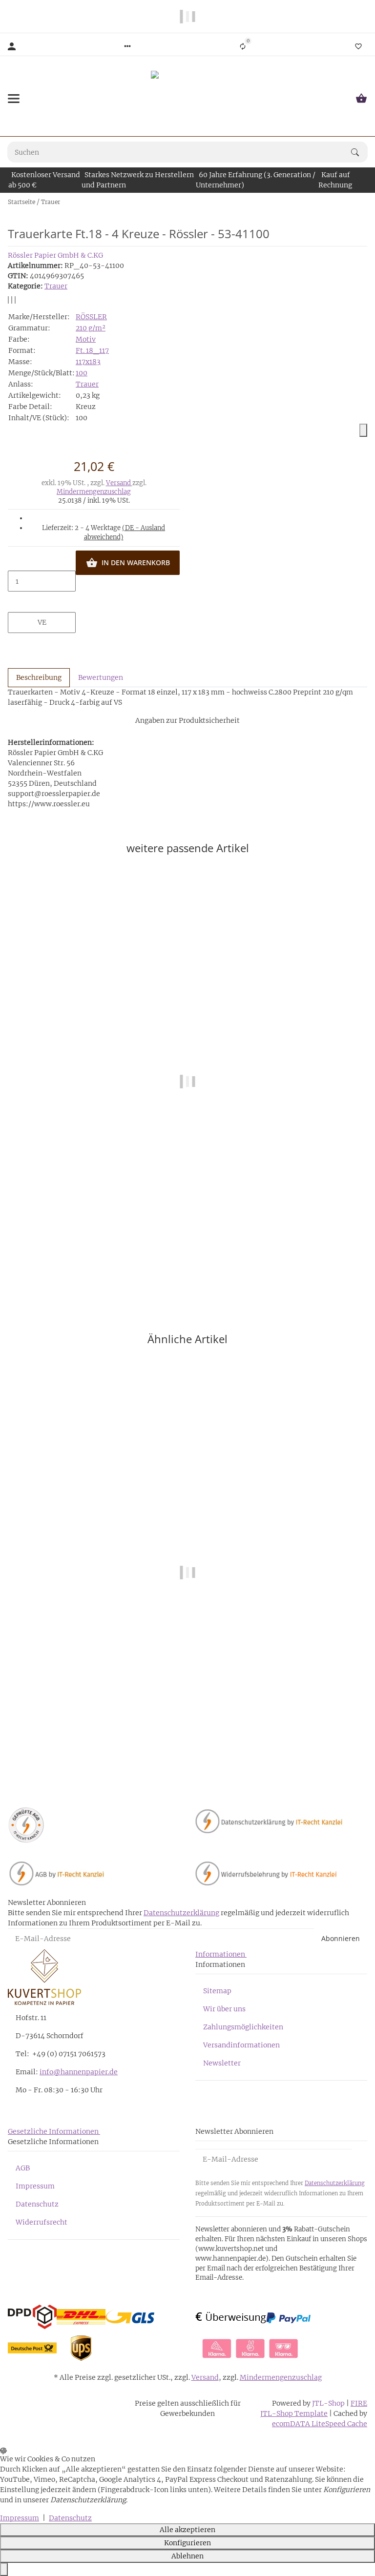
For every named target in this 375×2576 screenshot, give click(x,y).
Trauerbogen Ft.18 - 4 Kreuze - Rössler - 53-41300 (187, 1263)
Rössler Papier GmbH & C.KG (55, 255)
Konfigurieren (187, 2543)
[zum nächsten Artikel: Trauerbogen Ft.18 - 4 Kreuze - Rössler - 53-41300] (367, 202)
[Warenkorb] (361, 99)
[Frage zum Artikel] (15, 300)
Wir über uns (224, 2009)
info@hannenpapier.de (79, 2072)
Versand (119, 483)
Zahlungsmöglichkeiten (243, 2027)
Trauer (56, 286)
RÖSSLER (91, 317)
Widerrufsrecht (42, 2222)
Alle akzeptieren (187, 2530)
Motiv (86, 339)
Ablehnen (187, 2556)
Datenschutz (37, 2204)
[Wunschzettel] (358, 46)
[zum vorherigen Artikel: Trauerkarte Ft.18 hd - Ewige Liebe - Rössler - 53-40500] (361, 202)
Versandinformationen (241, 2045)
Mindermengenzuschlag (94, 492)
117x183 (88, 362)
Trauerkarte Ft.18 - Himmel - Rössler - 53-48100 (188, 1754)
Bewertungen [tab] (101, 677)
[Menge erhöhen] (42, 602)
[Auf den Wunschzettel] (12, 300)
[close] (363, 430)
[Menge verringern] (42, 561)
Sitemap (217, 1991)
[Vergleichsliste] (243, 46)
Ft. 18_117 (92, 350)
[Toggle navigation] (14, 99)
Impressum (35, 2186)
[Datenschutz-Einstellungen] (4, 2569)
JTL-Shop (329, 2403)
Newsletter (222, 2063)
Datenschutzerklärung (181, 1913)
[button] (127, 46)
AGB (23, 2168)
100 (82, 373)
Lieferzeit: (104, 533)
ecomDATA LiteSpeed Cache (320, 2424)
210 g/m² (91, 328)
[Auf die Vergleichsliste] (8, 300)
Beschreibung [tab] (39, 677)
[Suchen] (359, 152)
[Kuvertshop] (187, 99)
